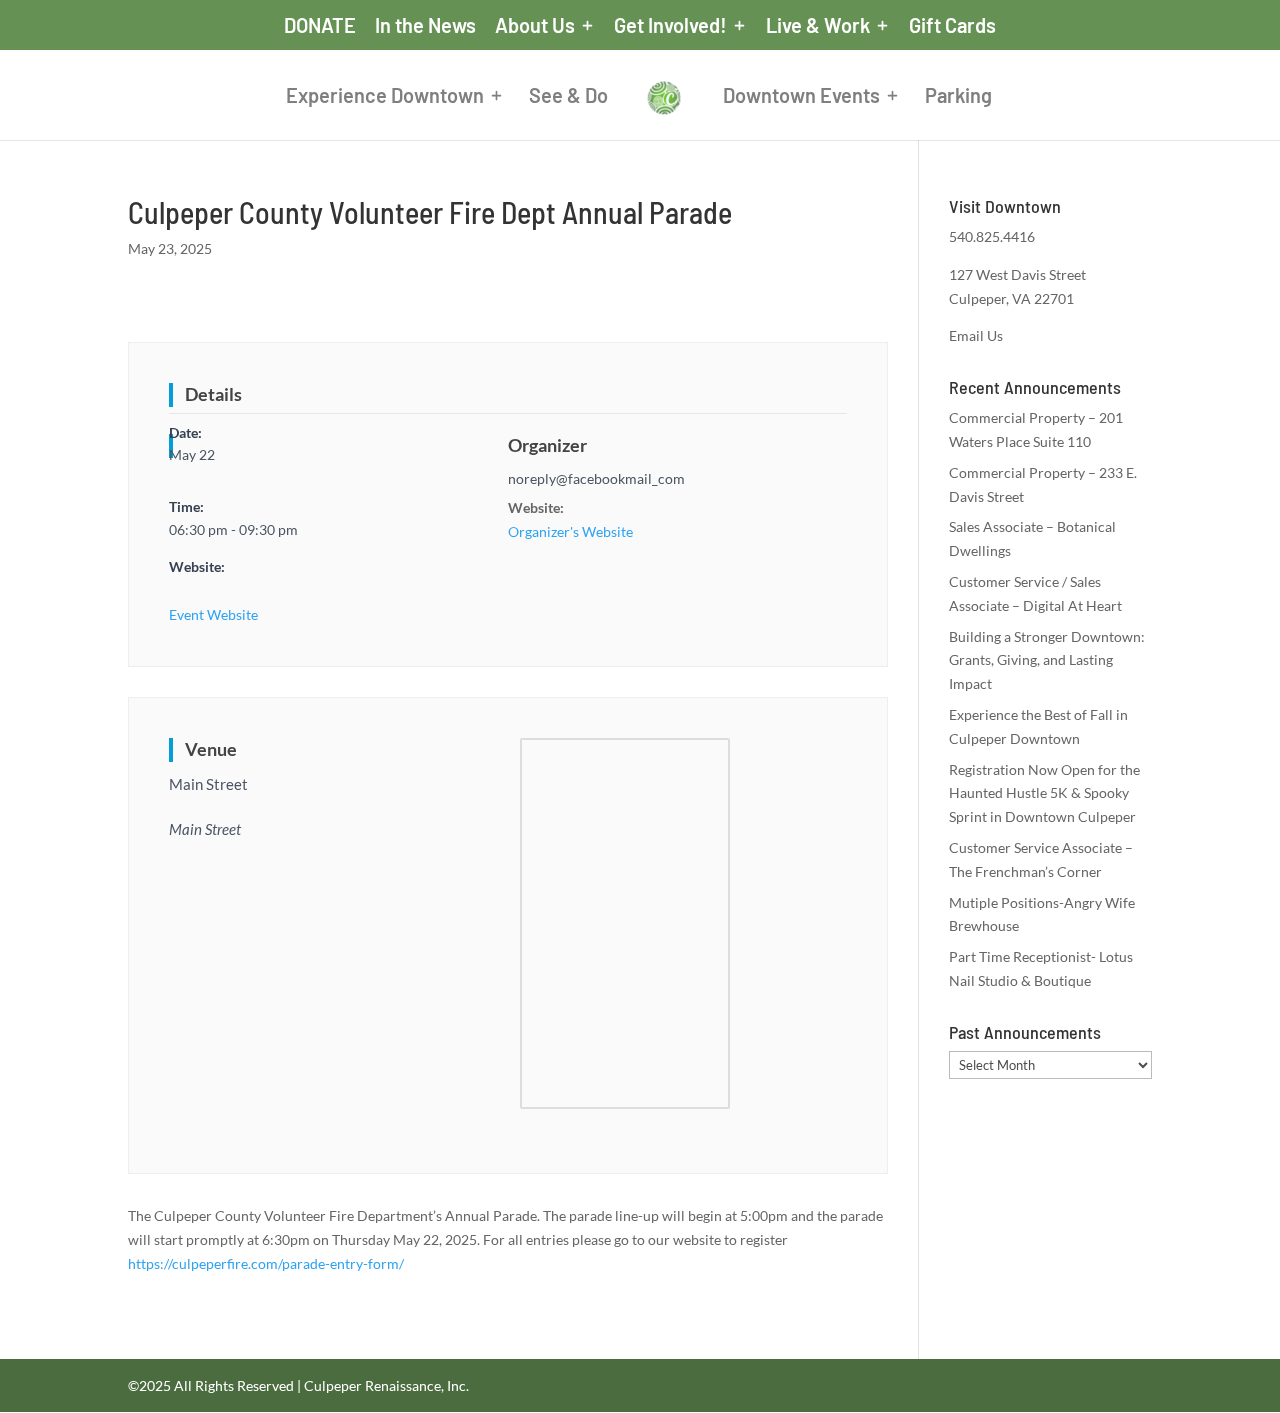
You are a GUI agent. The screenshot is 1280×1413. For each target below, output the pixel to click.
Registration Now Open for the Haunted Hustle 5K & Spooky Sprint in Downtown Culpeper (1044, 793)
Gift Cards (952, 26)
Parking (958, 97)
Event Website (213, 614)
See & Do (568, 97)
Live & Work (818, 26)
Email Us (976, 335)
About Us (535, 26)
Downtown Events (801, 97)
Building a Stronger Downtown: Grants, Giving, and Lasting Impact (1047, 660)
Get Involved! (670, 26)
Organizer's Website (570, 531)
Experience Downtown (385, 97)
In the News (425, 26)
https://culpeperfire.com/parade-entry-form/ (266, 1263)
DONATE (320, 26)
